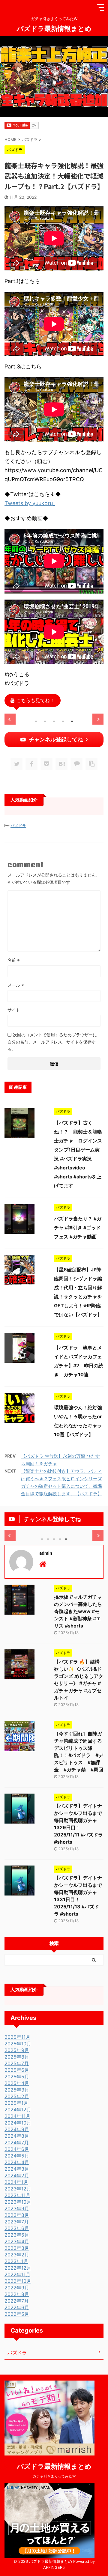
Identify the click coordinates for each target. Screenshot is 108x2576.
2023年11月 (17, 2195)
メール (16, 985)
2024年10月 (18, 2123)
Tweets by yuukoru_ (30, 503)
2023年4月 (17, 2241)
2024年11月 (17, 2116)
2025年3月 (17, 2090)
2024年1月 (16, 2182)
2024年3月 (17, 2169)
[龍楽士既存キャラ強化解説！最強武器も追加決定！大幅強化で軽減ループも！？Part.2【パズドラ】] (61, 764)
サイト (14, 1010)
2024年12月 (18, 2110)
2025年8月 (17, 2057)
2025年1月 (16, 2103)
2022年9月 (17, 2288)
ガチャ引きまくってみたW (54, 2476)
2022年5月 (17, 2314)
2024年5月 (17, 2156)
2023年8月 (17, 2215)
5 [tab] (72, 721)
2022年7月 (17, 2301)
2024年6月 (17, 2149)
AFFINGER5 (54, 2567)
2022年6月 (17, 2307)
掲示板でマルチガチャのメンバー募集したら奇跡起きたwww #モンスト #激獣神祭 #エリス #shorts (78, 1611)
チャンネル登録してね (56, 739)
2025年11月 (17, 2037)
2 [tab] (45, 721)
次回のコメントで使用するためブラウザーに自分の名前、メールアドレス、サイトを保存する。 (52, 1042)
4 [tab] (63, 721)
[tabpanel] (54, 714)
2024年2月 (17, 2175)
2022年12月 (18, 2268)
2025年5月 (17, 2077)
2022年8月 (17, 2294)
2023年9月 (17, 2208)
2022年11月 (17, 2274)
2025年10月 (18, 2044)
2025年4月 (17, 2083)
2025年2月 (17, 2096)
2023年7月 (17, 2222)
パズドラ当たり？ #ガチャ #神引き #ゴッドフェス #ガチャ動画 (78, 1228)
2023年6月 (17, 2228)
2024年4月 (17, 2162)
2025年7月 (17, 2063)
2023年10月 (18, 2202)
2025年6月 (17, 2070)
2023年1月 (16, 2261)
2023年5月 (17, 2235)
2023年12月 (18, 2189)
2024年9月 (17, 2129)
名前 (14, 960)
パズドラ (18, 826)
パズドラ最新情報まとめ (54, 28)
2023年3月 (17, 2248)
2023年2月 (17, 2255)
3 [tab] (54, 721)
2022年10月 (18, 2281)
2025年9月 (17, 2050)
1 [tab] (36, 721)
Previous (10, 719)
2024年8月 (17, 2136)
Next (98, 719)
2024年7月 (17, 2143)
